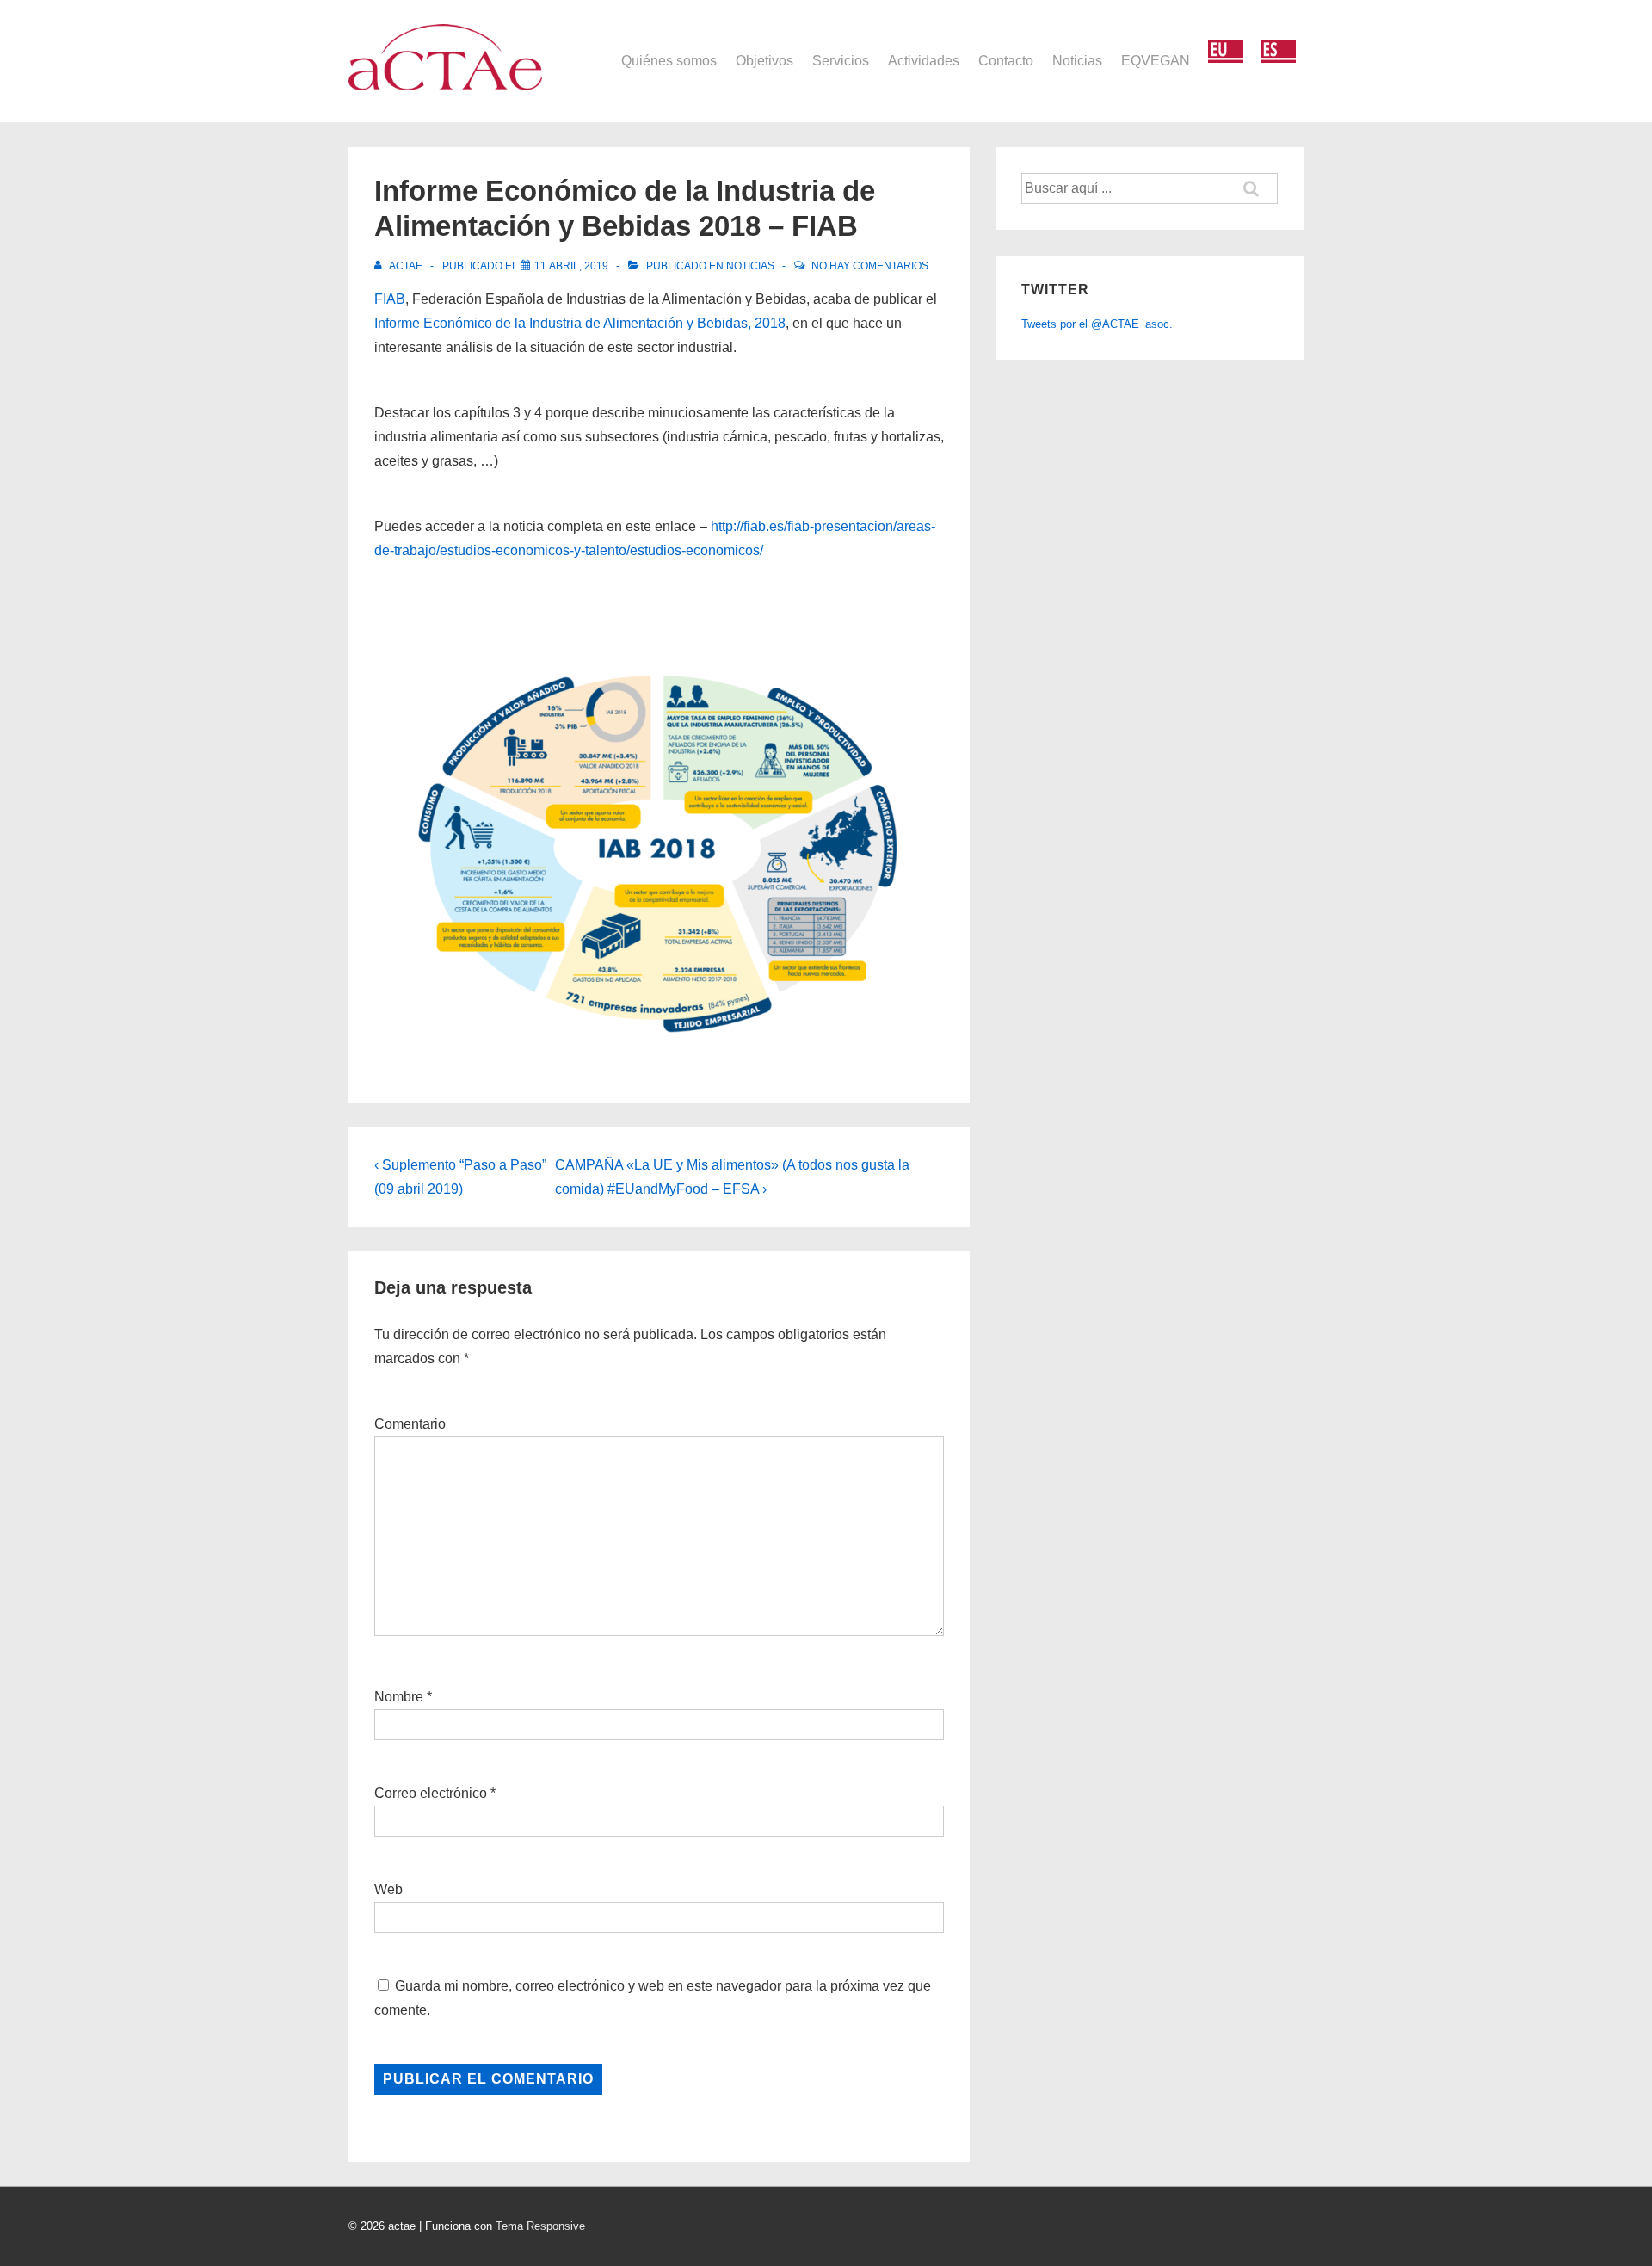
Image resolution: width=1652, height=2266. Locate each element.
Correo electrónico (431, 1793)
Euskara (1226, 52)
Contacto (1006, 61)
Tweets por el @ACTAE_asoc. (1097, 324)
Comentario (410, 1424)
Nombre (399, 1697)
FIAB (390, 299)
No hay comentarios (870, 266)
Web (388, 1889)
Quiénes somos (669, 61)
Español (1278, 52)
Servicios (841, 61)
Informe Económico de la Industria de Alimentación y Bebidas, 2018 (580, 323)
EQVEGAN (1156, 61)
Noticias (1077, 61)
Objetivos (764, 61)
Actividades (924, 61)
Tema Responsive (540, 2226)
